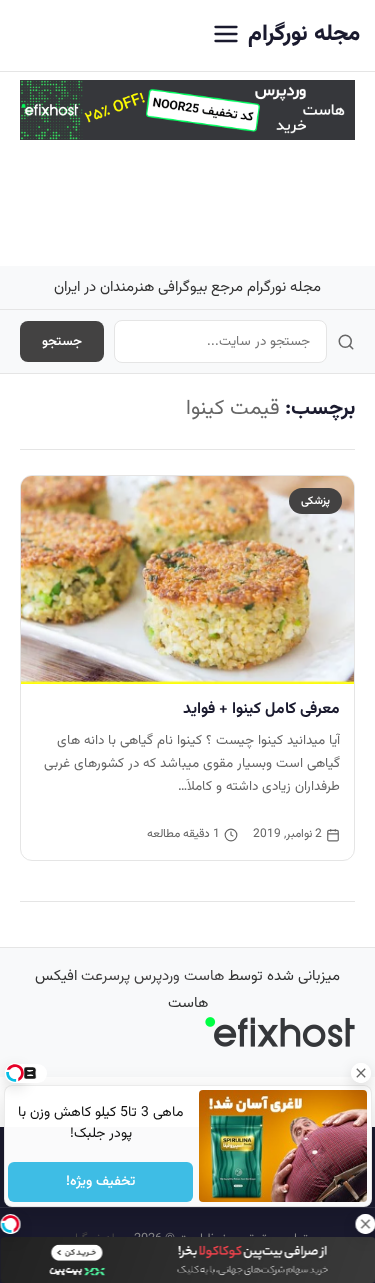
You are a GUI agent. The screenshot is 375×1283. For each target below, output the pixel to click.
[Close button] (360, 1073)
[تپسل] (10, 1224)
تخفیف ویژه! (100, 1182)
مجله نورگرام (304, 34)
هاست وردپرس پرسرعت (152, 976)
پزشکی (315, 501)
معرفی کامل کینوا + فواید (261, 709)
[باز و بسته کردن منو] (226, 35)
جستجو (62, 341)
